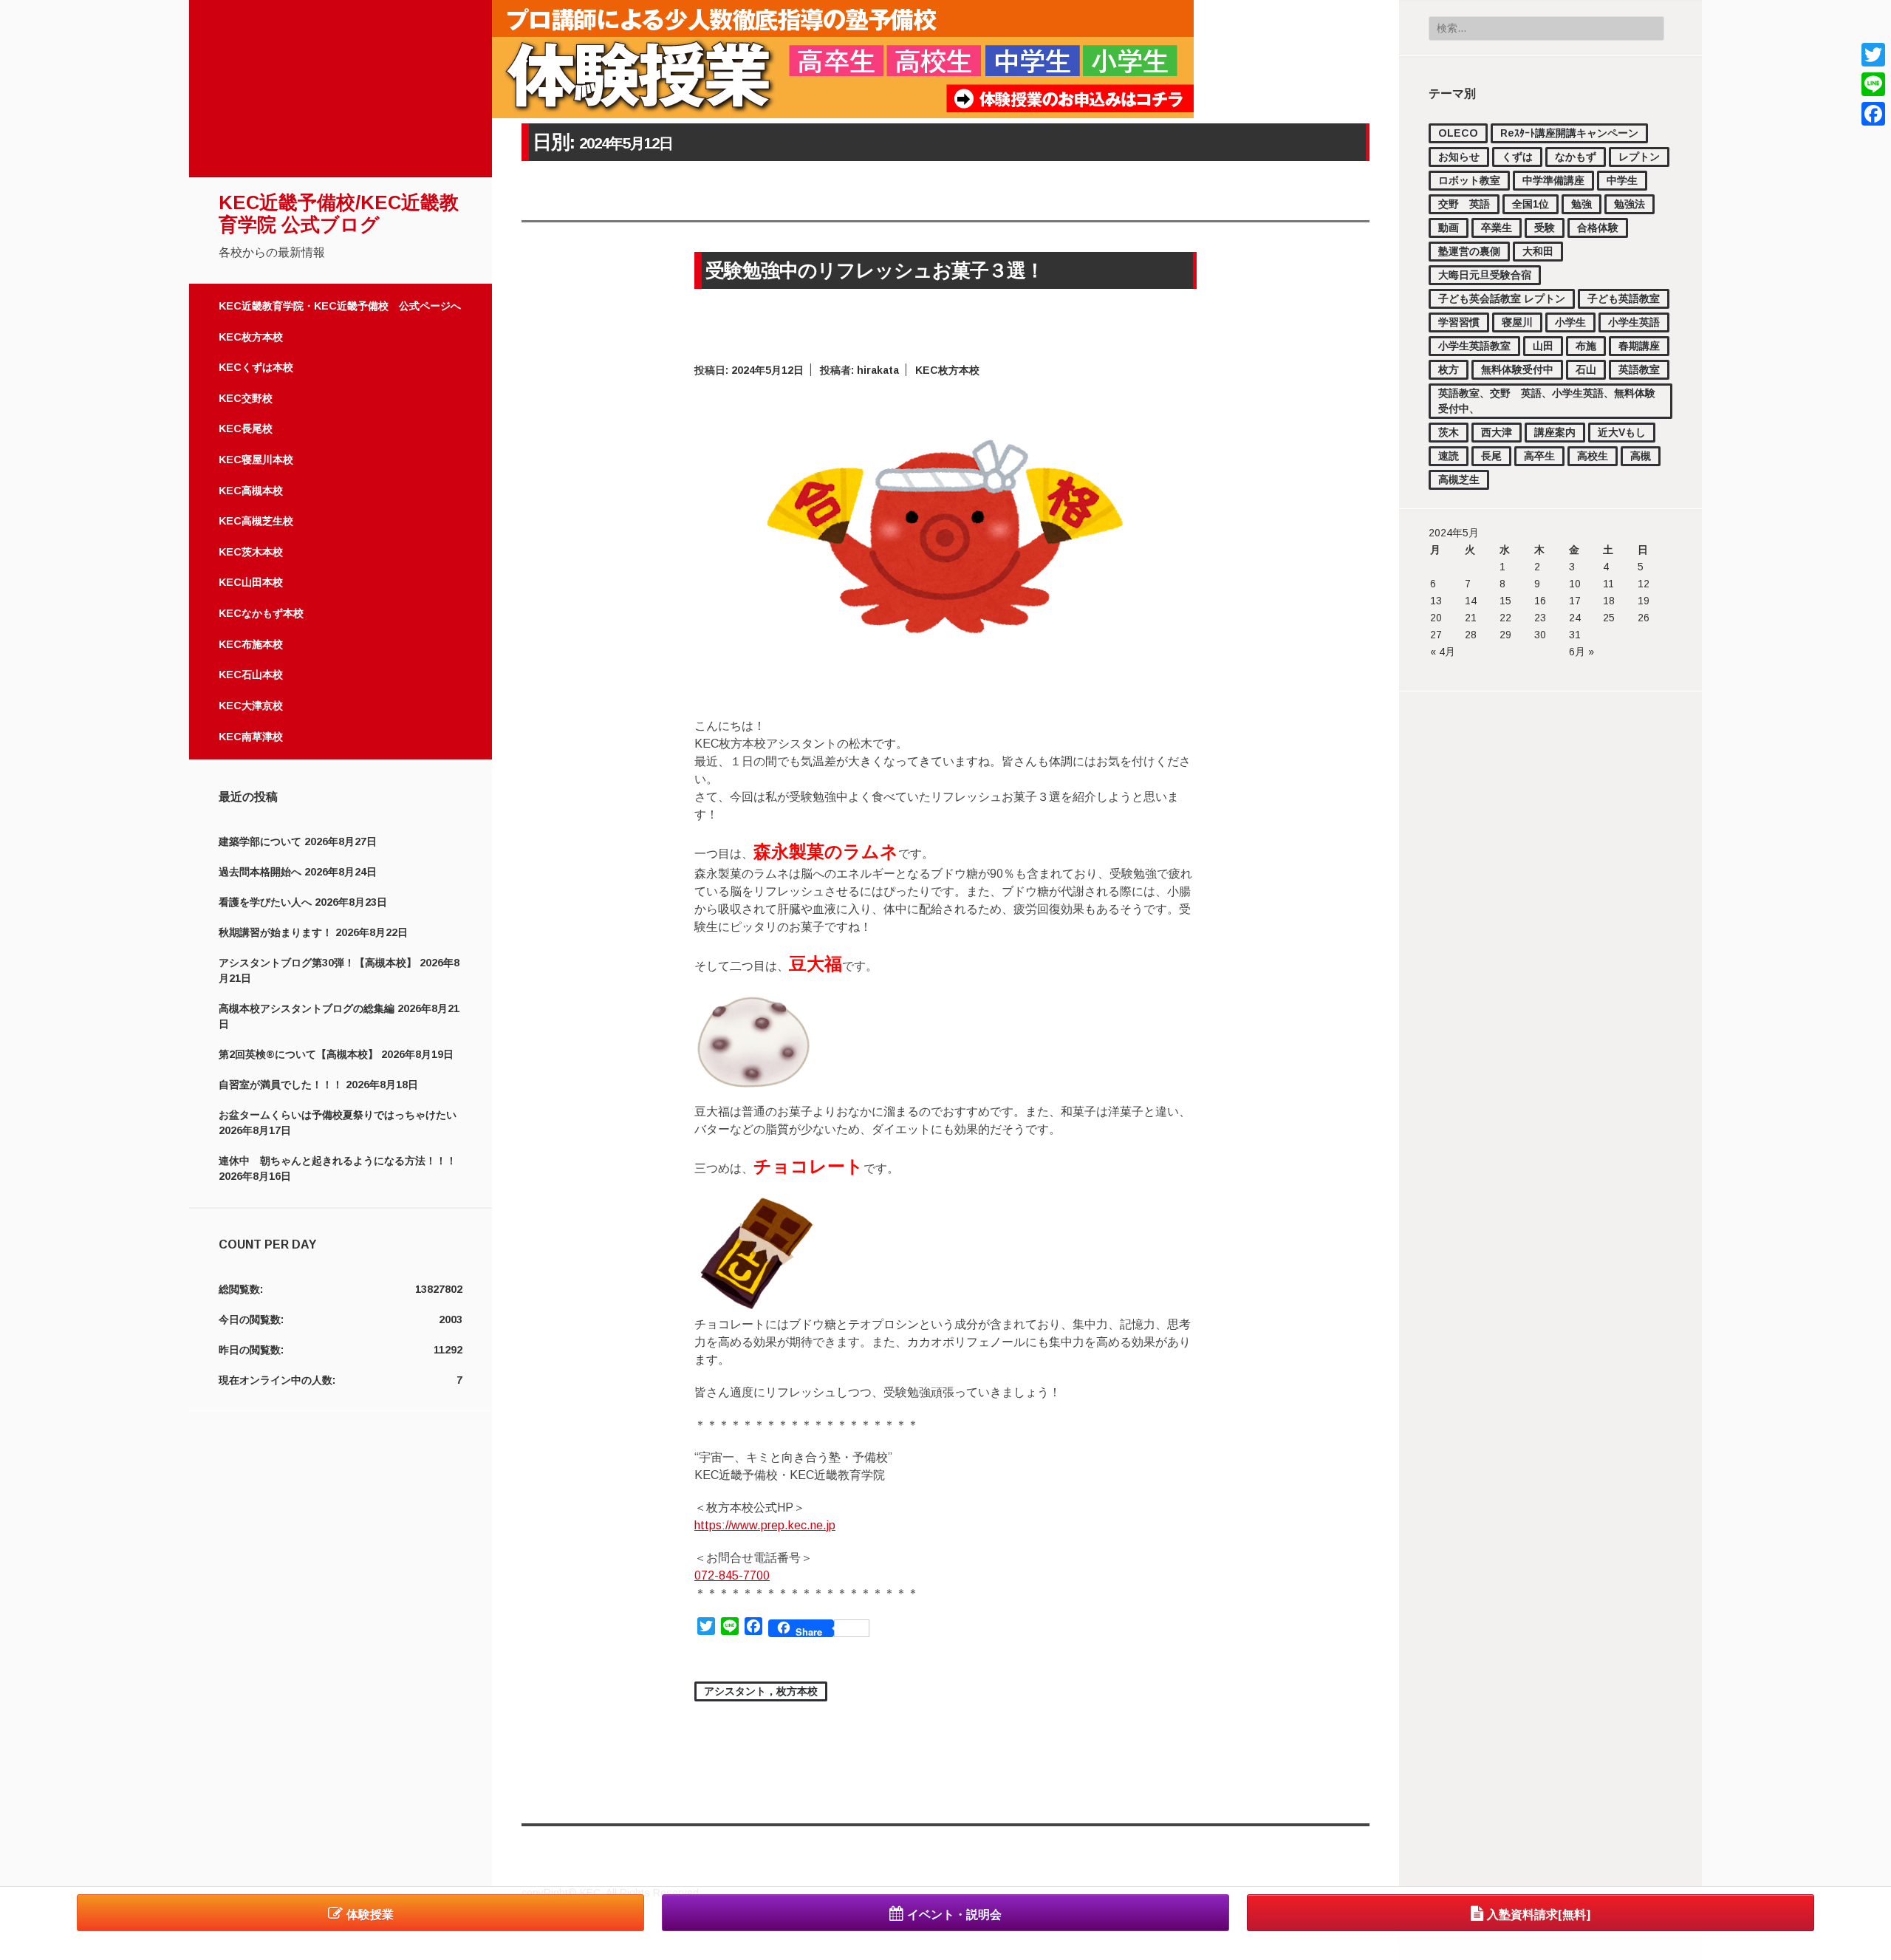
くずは (1517, 157)
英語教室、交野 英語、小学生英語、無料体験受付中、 (1547, 401)
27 (1436, 635)
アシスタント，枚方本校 (761, 1691)
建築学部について (260, 841)
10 (1575, 584)
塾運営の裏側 (1469, 251)
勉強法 (1630, 204)
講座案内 (1555, 432)
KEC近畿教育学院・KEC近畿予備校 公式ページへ (340, 306)
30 (1540, 635)
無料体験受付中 (1517, 369)
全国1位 (1531, 204)
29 (1505, 635)
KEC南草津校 (251, 737)
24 (1575, 618)
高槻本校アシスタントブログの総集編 (307, 1008)
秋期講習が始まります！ (276, 932)
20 (1436, 618)
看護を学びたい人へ (265, 902)
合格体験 (1598, 228)
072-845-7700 (732, 1575)
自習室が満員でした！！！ (281, 1085)
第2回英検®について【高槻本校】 (298, 1054)
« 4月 (1443, 652)
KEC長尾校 (246, 428)
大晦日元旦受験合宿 (1485, 275)
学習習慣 (1459, 322)
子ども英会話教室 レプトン (1502, 298)
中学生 (1622, 180)
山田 (1543, 346)
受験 (1545, 228)
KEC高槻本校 (251, 491)
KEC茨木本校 (251, 552)
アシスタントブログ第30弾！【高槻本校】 (318, 963)
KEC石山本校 (251, 675)
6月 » (1581, 652)
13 (1436, 601)
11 (1608, 584)
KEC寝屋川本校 (256, 460)
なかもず (1576, 157)
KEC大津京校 (251, 706)
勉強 (1581, 204)
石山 (1586, 369)
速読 (1449, 456)
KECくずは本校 (256, 367)
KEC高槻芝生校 (256, 521)
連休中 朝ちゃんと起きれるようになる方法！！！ (338, 1161)
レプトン (1639, 157)
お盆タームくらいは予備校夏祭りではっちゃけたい (338, 1115)
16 (1540, 601)
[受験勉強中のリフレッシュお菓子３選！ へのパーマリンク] (945, 679)
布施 (1586, 346)
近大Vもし (1622, 432)
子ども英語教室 (1624, 298)
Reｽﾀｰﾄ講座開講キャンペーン (1569, 133)
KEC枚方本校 (251, 337)
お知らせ (1459, 157)
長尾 (1491, 456)
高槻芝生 (1459, 479)
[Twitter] (1873, 55)
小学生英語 (1634, 322)
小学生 (1570, 322)
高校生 (1593, 456)
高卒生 (1539, 456)
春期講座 (1639, 346)
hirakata (878, 370)
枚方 (1449, 369)
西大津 (1497, 432)
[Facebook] (1873, 114)
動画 (1449, 228)
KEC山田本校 (251, 582)
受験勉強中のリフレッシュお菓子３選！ (875, 270)
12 (1644, 584)
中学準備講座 (1553, 180)
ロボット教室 (1469, 180)
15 (1505, 601)
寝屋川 (1517, 322)
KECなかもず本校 (261, 613)
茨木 (1449, 432)
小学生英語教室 (1474, 346)
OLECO (1458, 133)
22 (1505, 618)
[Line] (1873, 84)
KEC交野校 (246, 398)
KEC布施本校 (251, 644)
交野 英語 (1464, 204)
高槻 (1641, 456)
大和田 (1538, 251)
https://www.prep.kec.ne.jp (765, 1525)
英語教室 (1639, 369)
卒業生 (1497, 228)
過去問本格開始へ (260, 872)
